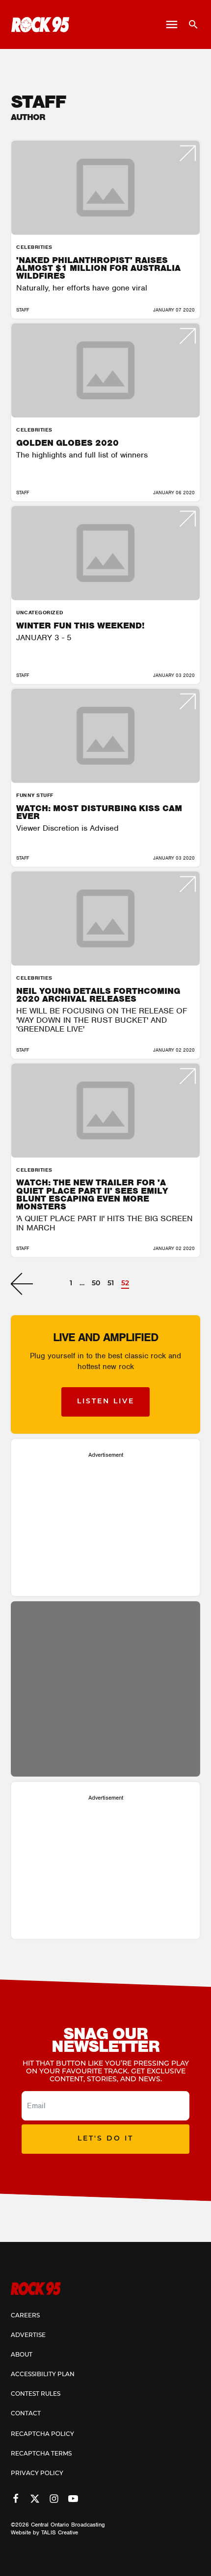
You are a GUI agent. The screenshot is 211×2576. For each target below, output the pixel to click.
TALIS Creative (60, 2532)
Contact (26, 2414)
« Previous (22, 1284)
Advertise (28, 2335)
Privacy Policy (37, 2474)
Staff (23, 310)
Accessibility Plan (43, 2375)
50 (96, 1284)
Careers (25, 2316)
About (22, 2355)
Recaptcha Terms (41, 2454)
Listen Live (106, 1402)
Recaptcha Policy (42, 2434)
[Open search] (190, 24)
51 (111, 1284)
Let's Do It (105, 2139)
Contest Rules (36, 2394)
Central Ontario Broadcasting (68, 2525)
